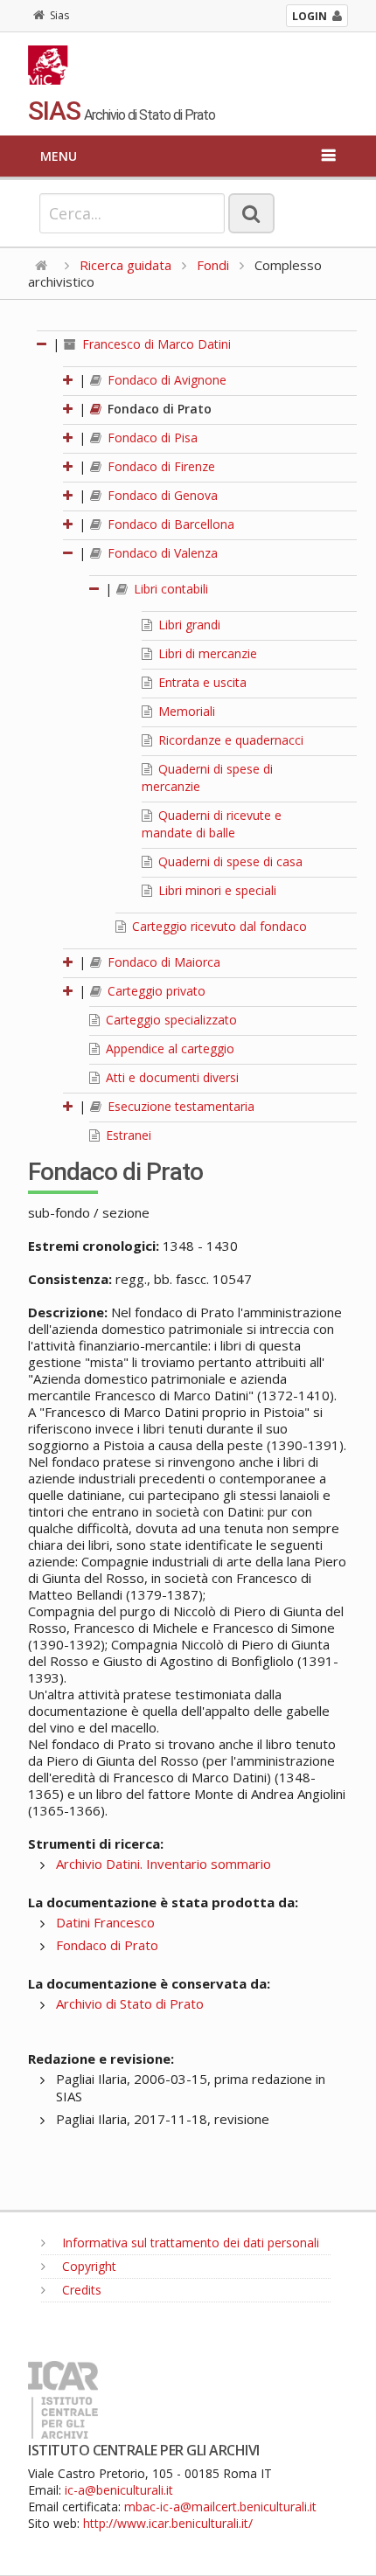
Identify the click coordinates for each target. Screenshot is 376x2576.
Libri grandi (188, 625)
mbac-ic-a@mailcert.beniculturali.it (220, 2507)
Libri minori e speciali (216, 890)
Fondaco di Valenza (161, 553)
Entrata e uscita (201, 682)
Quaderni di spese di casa (229, 861)
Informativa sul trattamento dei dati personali (189, 2243)
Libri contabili (169, 589)
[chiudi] (69, 553)
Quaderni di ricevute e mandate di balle (212, 824)
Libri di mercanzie (206, 653)
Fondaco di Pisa (151, 437)
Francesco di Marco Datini (155, 344)
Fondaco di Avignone (165, 380)
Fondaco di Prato (158, 409)
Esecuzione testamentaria (179, 1106)
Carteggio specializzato (170, 1020)
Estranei (127, 1135)
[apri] (69, 380)
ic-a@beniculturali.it (119, 2490)
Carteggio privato (155, 991)
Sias (59, 15)
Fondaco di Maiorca (162, 962)
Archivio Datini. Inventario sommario (164, 1864)
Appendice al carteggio (168, 1048)
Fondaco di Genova (161, 495)
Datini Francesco (105, 1922)
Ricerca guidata (125, 265)
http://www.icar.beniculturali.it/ (168, 2523)
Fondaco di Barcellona (169, 524)
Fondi (213, 265)
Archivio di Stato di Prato (130, 2003)
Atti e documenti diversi (171, 1077)
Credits (80, 2290)
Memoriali (185, 711)
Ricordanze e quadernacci (229, 740)
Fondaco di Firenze (160, 466)
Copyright (87, 2266)
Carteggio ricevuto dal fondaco (218, 926)
